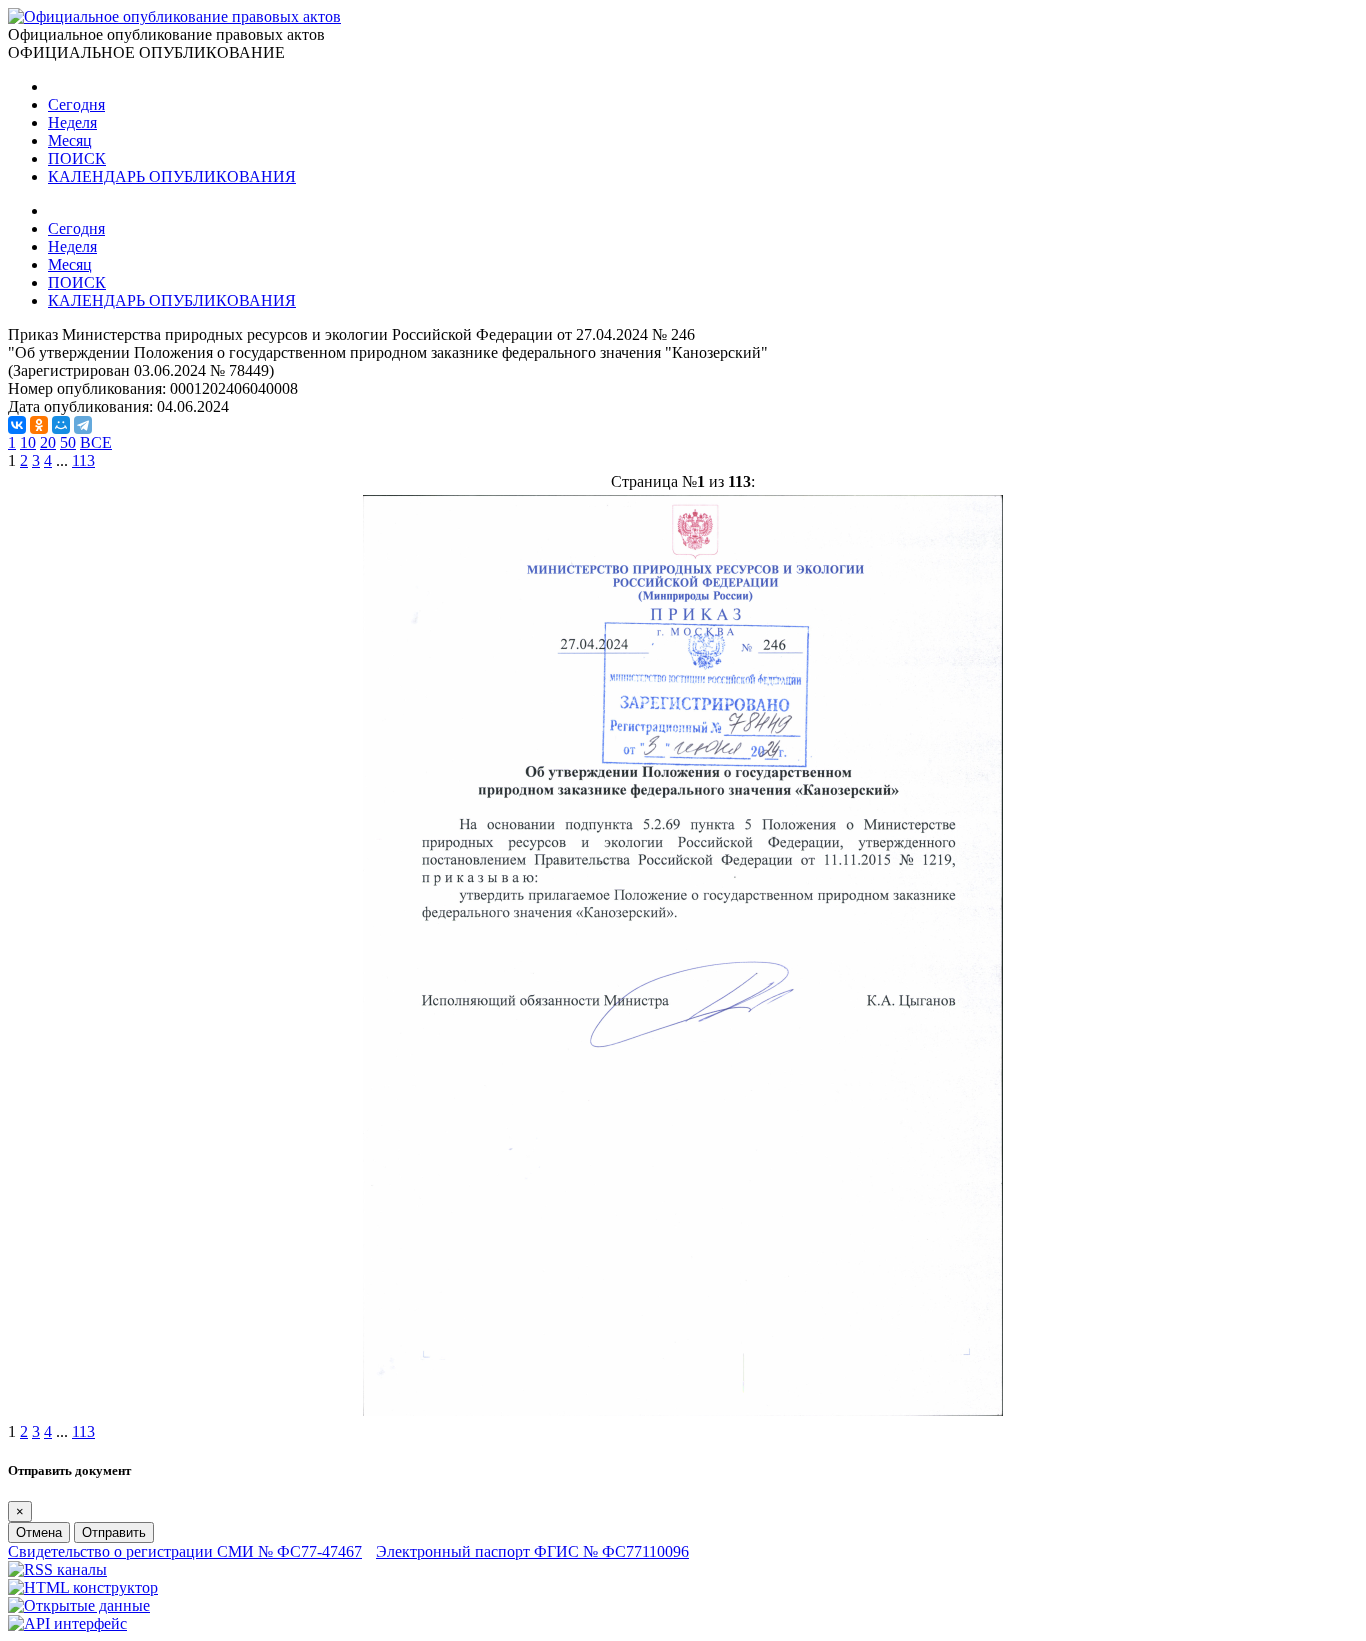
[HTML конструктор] (83, 1587)
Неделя (72, 122)
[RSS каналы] (57, 1569)
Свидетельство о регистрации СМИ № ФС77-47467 (185, 1551)
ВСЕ (96, 442)
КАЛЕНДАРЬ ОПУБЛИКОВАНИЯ (172, 176)
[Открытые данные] (79, 1605)
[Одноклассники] (39, 425)
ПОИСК (77, 158)
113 (83, 460)
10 (28, 442)
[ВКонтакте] (17, 425)
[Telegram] (83, 425)
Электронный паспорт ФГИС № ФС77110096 (532, 1551)
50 (68, 442)
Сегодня (76, 104)
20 (48, 442)
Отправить (114, 1532)
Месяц (70, 140)
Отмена (39, 1532)
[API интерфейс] (67, 1623)
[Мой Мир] (61, 425)
